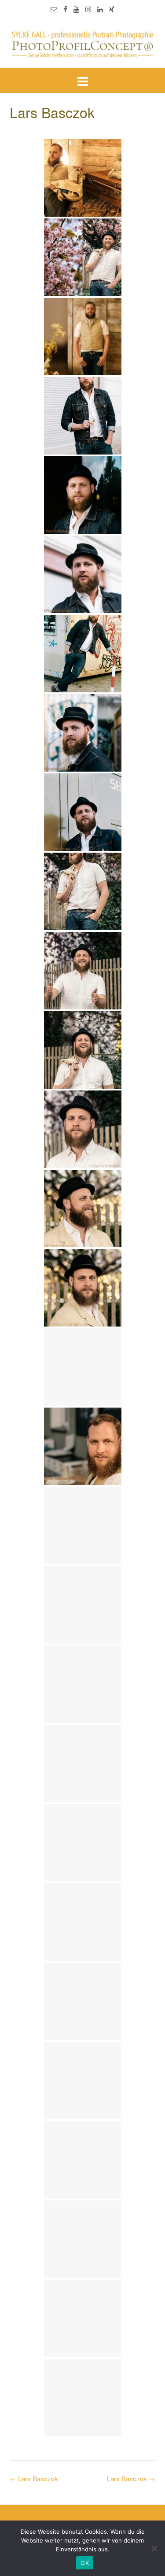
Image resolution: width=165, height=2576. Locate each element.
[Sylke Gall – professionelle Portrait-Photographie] (82, 44)
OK (85, 2563)
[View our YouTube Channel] (76, 9)
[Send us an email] (54, 9)
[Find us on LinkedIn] (100, 9)
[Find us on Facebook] (65, 9)
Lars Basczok (131, 2478)
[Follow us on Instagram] (88, 9)
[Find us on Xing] (112, 9)
